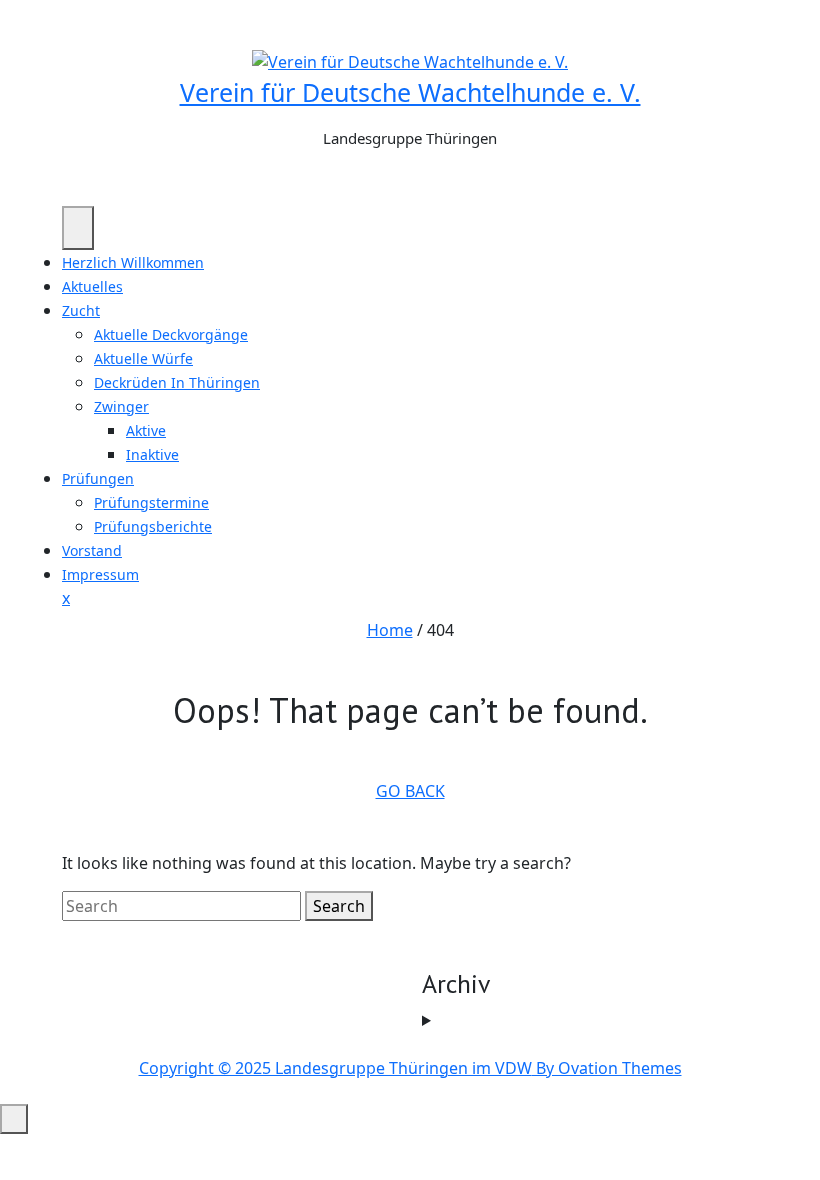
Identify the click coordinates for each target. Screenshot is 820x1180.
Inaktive (152, 454)
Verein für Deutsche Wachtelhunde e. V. (410, 92)
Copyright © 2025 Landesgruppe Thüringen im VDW (410, 1068)
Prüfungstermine (151, 502)
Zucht (81, 310)
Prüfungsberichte (153, 526)
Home (390, 630)
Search (339, 906)
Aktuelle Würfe (143, 358)
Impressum (100, 574)
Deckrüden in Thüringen (177, 382)
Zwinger (121, 406)
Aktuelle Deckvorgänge (171, 334)
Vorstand (92, 550)
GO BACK (410, 791)
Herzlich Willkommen (133, 262)
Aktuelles (92, 286)
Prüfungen (98, 478)
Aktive (146, 430)
